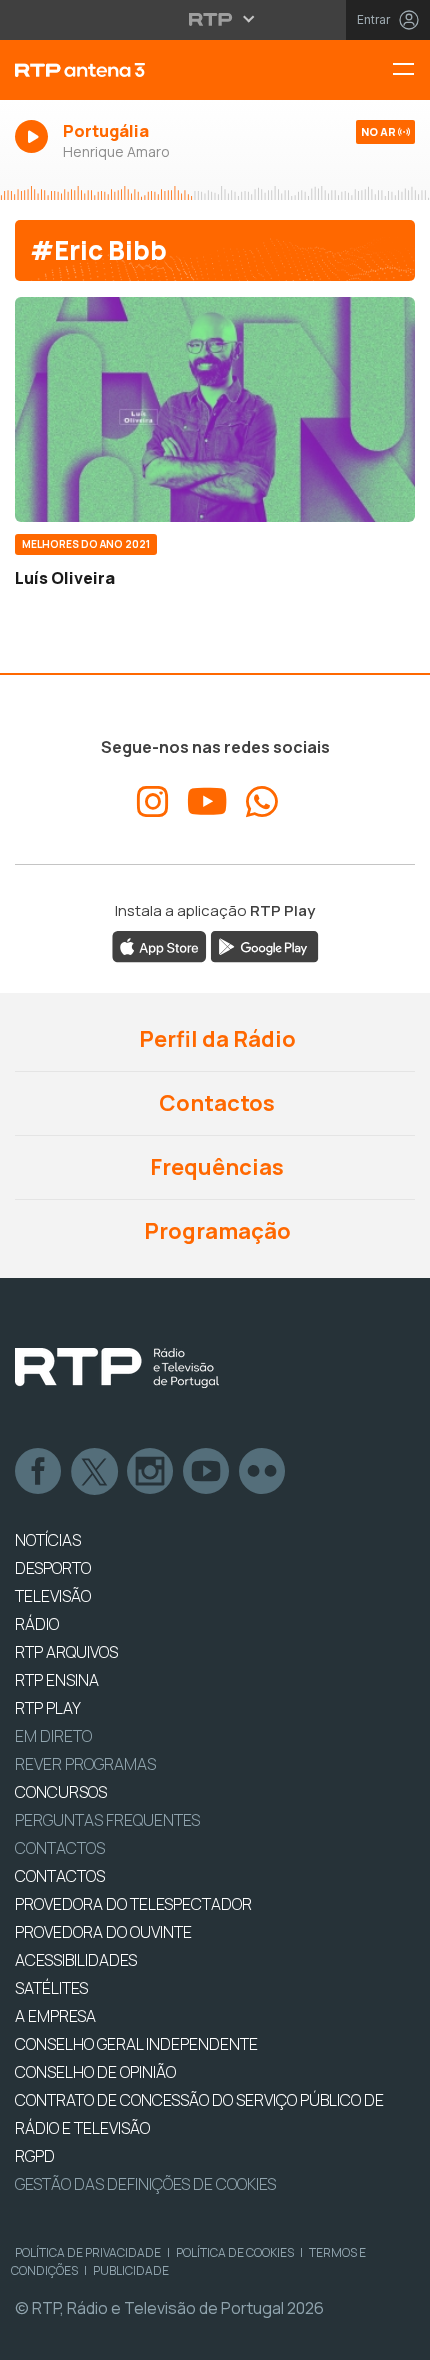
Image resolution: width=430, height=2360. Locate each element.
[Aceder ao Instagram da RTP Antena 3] (153, 802)
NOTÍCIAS (48, 1540)
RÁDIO (37, 1624)
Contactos (215, 1103)
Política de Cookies (235, 2252)
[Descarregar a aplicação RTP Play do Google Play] (264, 945)
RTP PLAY (48, 1708)
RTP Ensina (57, 1680)
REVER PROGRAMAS (85, 1764)
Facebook (39, 1472)
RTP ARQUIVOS (66, 1652)
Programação (215, 1231)
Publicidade (131, 2270)
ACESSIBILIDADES (76, 1960)
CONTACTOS (60, 1876)
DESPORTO (53, 1568)
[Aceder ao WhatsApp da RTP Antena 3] (262, 802)
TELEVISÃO (53, 1596)
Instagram (151, 1472)
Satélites (51, 1988)
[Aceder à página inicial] (143, 70)
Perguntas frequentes (107, 1820)
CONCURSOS (61, 1792)
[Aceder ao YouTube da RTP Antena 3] (207, 802)
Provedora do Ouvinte (103, 1932)
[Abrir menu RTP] (215, 19)
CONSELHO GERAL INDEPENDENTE (136, 2044)
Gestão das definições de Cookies (145, 2184)
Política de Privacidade (88, 2252)
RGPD (35, 2156)
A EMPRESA (55, 2016)
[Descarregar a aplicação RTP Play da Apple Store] (159, 945)
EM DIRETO (53, 1736)
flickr (263, 1472)
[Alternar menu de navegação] (411, 70)
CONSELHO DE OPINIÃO (95, 2072)
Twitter (95, 1472)
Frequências (215, 1167)
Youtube (207, 1472)
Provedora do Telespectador (133, 1904)
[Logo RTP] (117, 1368)
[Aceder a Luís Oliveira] (215, 409)
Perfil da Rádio (215, 1039)
